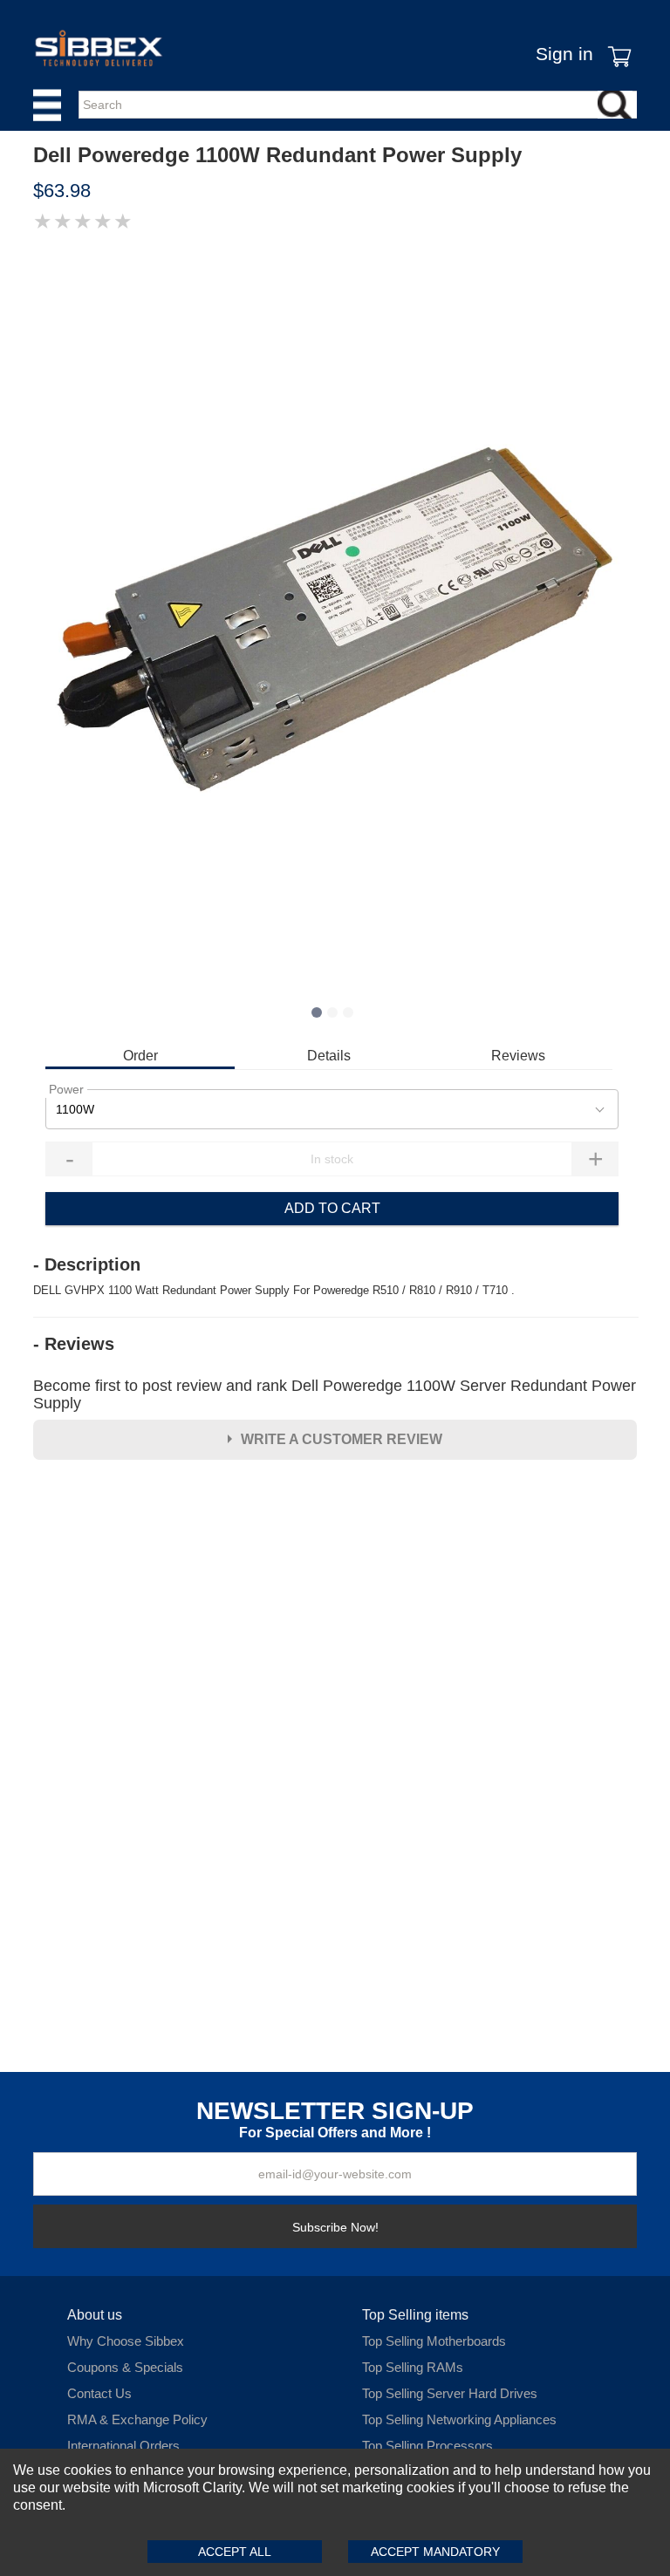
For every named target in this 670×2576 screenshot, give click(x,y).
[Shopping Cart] (615, 44)
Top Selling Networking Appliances (459, 2419)
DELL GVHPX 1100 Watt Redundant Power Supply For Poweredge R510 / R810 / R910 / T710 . (274, 1290)
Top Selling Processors (427, 2446)
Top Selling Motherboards (434, 2341)
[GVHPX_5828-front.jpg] (335, 619)
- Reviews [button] (74, 1344)
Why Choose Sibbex (126, 2341)
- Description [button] (87, 1264)
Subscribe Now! (335, 2227)
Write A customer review (342, 1439)
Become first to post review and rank (335, 1394)
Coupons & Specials (125, 2367)
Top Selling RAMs (413, 2367)
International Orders (123, 2446)
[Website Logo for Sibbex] (99, 48)
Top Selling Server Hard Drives (450, 2393)
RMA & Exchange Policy (137, 2419)
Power (66, 1089)
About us (95, 2315)
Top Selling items (415, 2315)
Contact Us (99, 2393)
